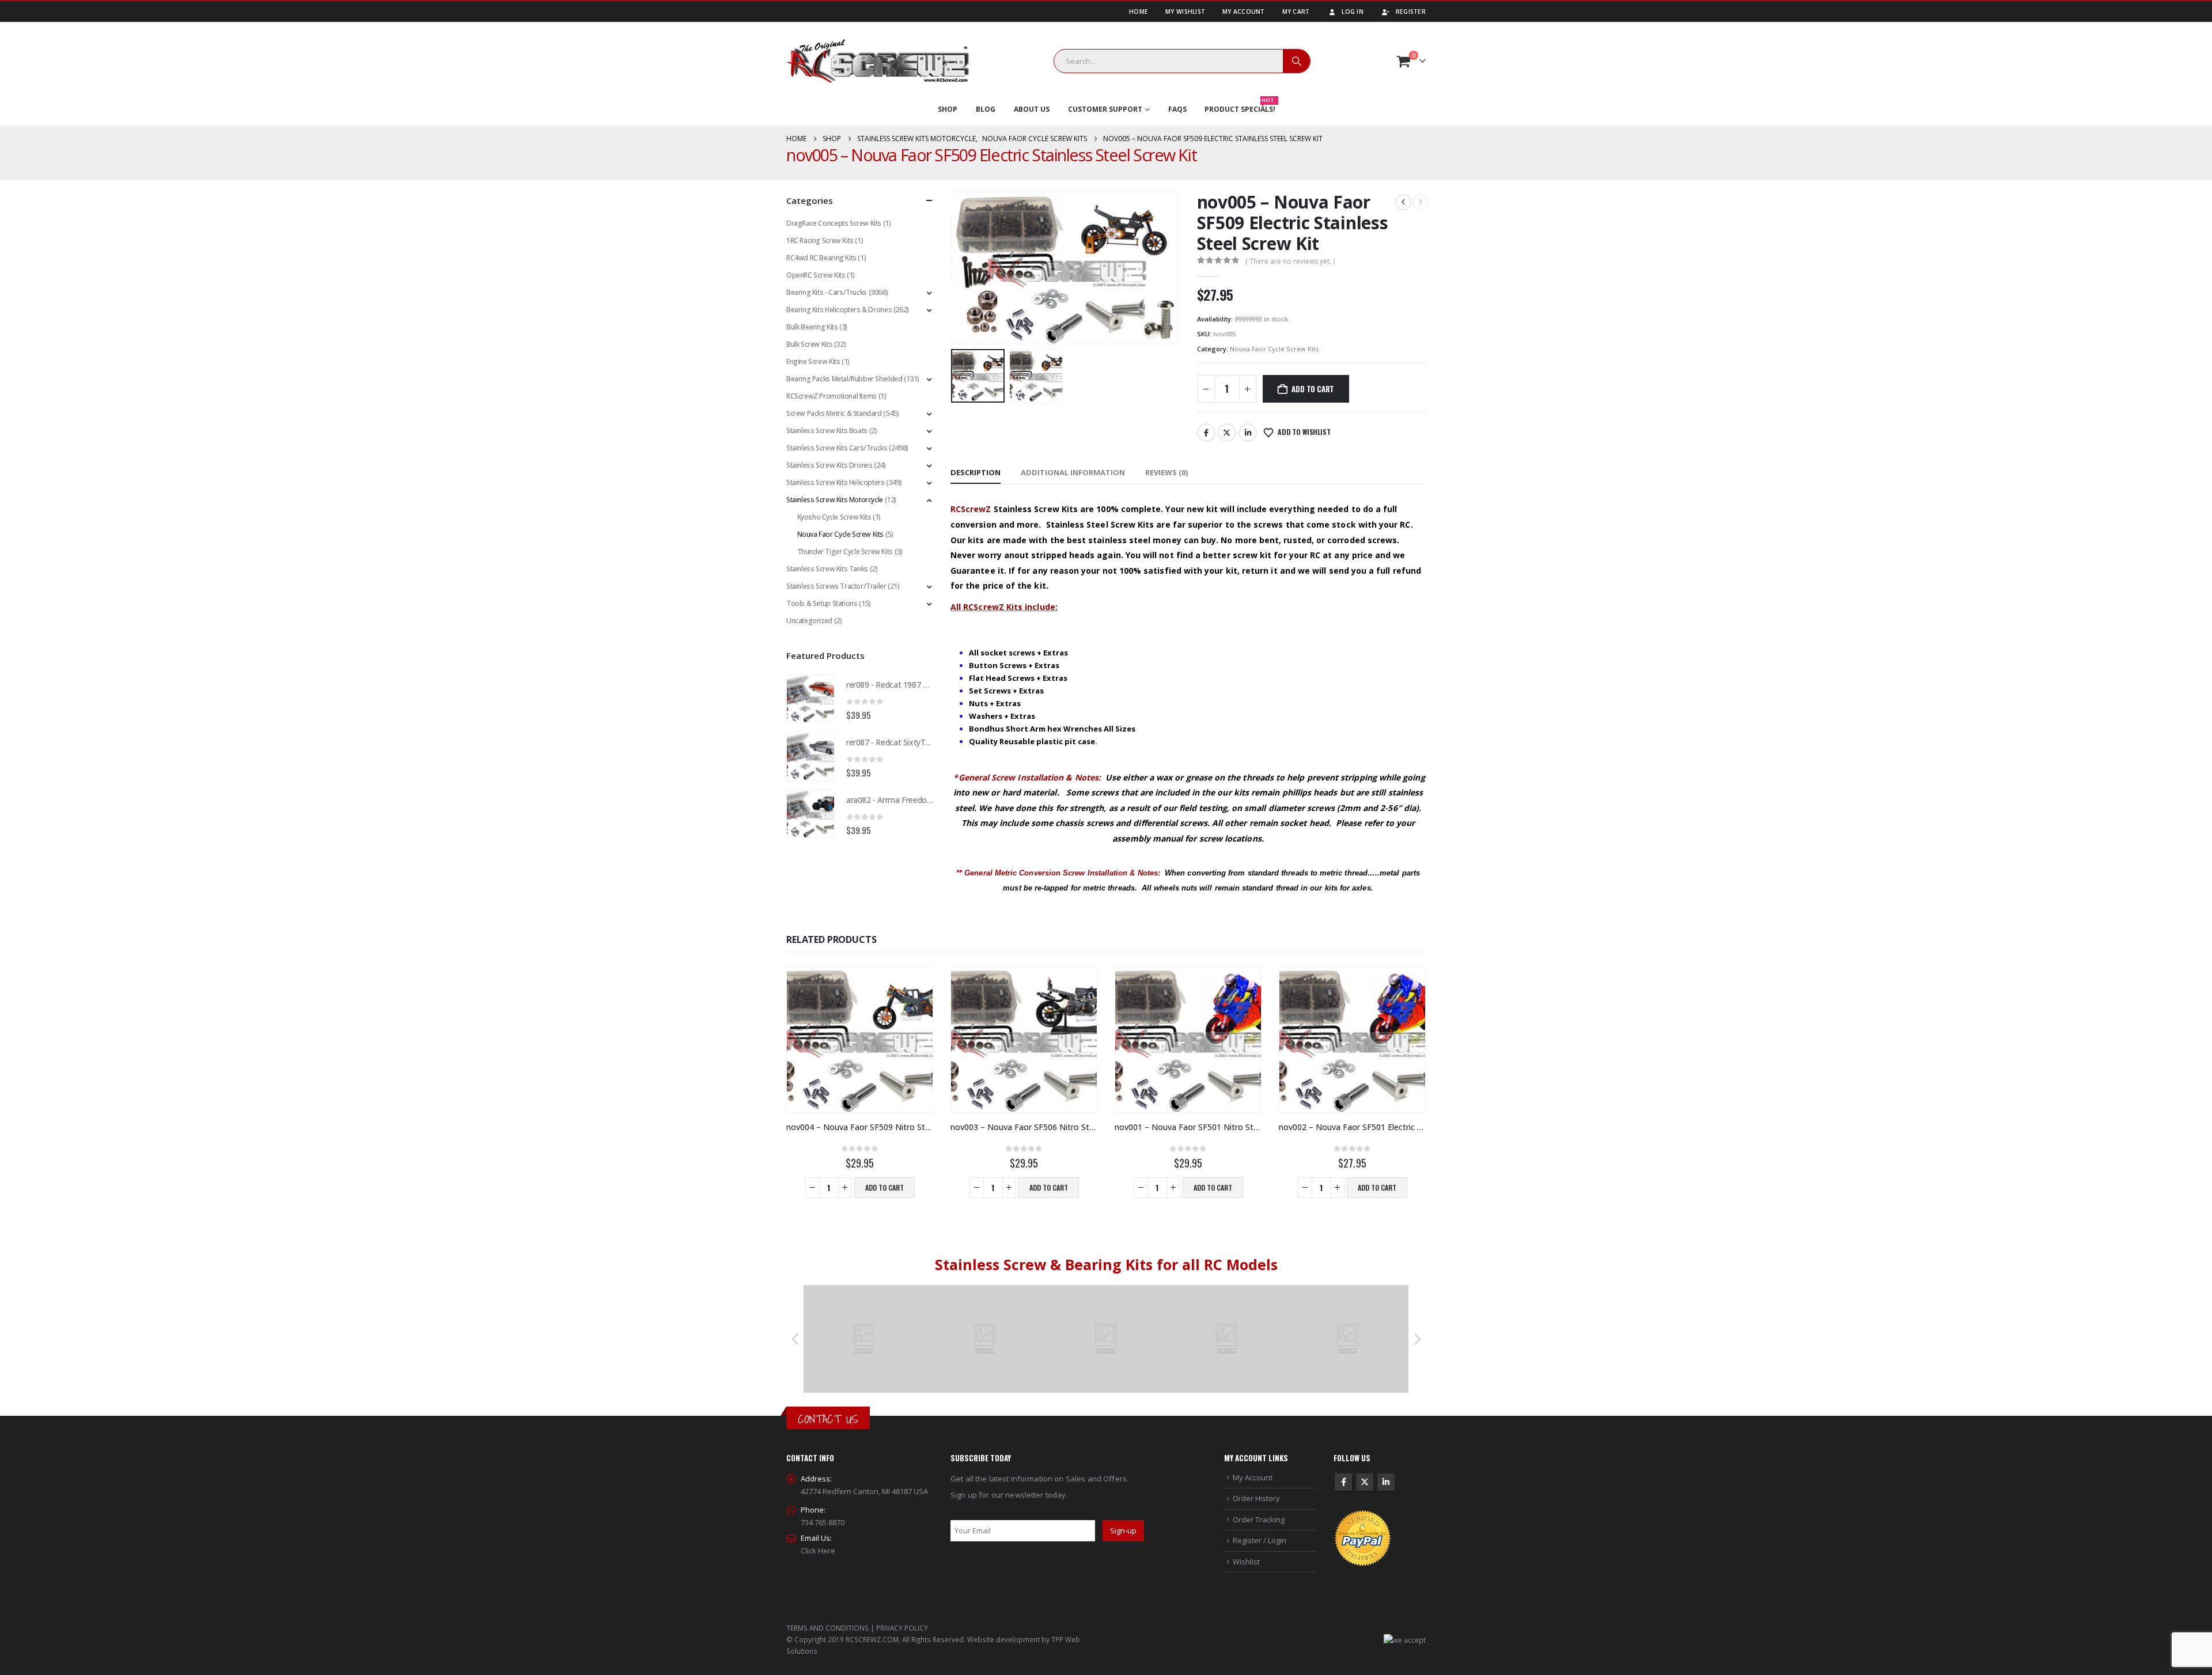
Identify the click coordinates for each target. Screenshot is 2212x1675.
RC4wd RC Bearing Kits (821, 258)
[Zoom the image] (864, 1291)
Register (1411, 12)
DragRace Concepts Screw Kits (834, 223)
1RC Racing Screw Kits (820, 240)
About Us (1032, 109)
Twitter (1227, 433)
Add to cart (1313, 389)
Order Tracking (1259, 1519)
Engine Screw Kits (813, 361)
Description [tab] (976, 472)
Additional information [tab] (1073, 472)
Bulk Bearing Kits (812, 327)
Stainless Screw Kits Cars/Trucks (837, 448)
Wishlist (1246, 1562)
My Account (1244, 12)
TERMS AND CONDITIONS (827, 1628)
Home (1139, 12)
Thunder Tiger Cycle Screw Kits (845, 552)
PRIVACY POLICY (902, 1628)
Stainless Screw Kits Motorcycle (835, 500)
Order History (1256, 1498)
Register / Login (1260, 1540)
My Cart (1296, 12)
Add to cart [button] (885, 1187)
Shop (948, 109)
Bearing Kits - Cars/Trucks (827, 292)
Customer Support (1105, 109)
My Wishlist (1185, 12)
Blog (986, 109)
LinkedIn (1248, 433)
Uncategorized (809, 621)
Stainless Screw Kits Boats (827, 431)
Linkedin (1386, 1482)
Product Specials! (1240, 107)
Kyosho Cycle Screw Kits (834, 517)
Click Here (818, 1551)
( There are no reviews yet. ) (1290, 261)
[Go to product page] (810, 699)
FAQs (1177, 109)
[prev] (1403, 202)
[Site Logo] (878, 61)
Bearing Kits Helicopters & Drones (839, 310)
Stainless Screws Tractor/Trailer (836, 586)
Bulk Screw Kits (809, 344)
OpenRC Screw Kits (816, 275)
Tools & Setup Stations (822, 603)
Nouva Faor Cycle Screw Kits (1274, 349)
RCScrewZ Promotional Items (832, 396)
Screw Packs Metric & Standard (834, 413)
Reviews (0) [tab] (1166, 472)
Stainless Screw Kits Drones (829, 465)
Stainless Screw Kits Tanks (827, 569)
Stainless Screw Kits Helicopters (836, 482)
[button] (953, 268)
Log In (1353, 12)
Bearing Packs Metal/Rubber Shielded (844, 379)
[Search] (1297, 61)
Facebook (1206, 433)
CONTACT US (828, 1419)
